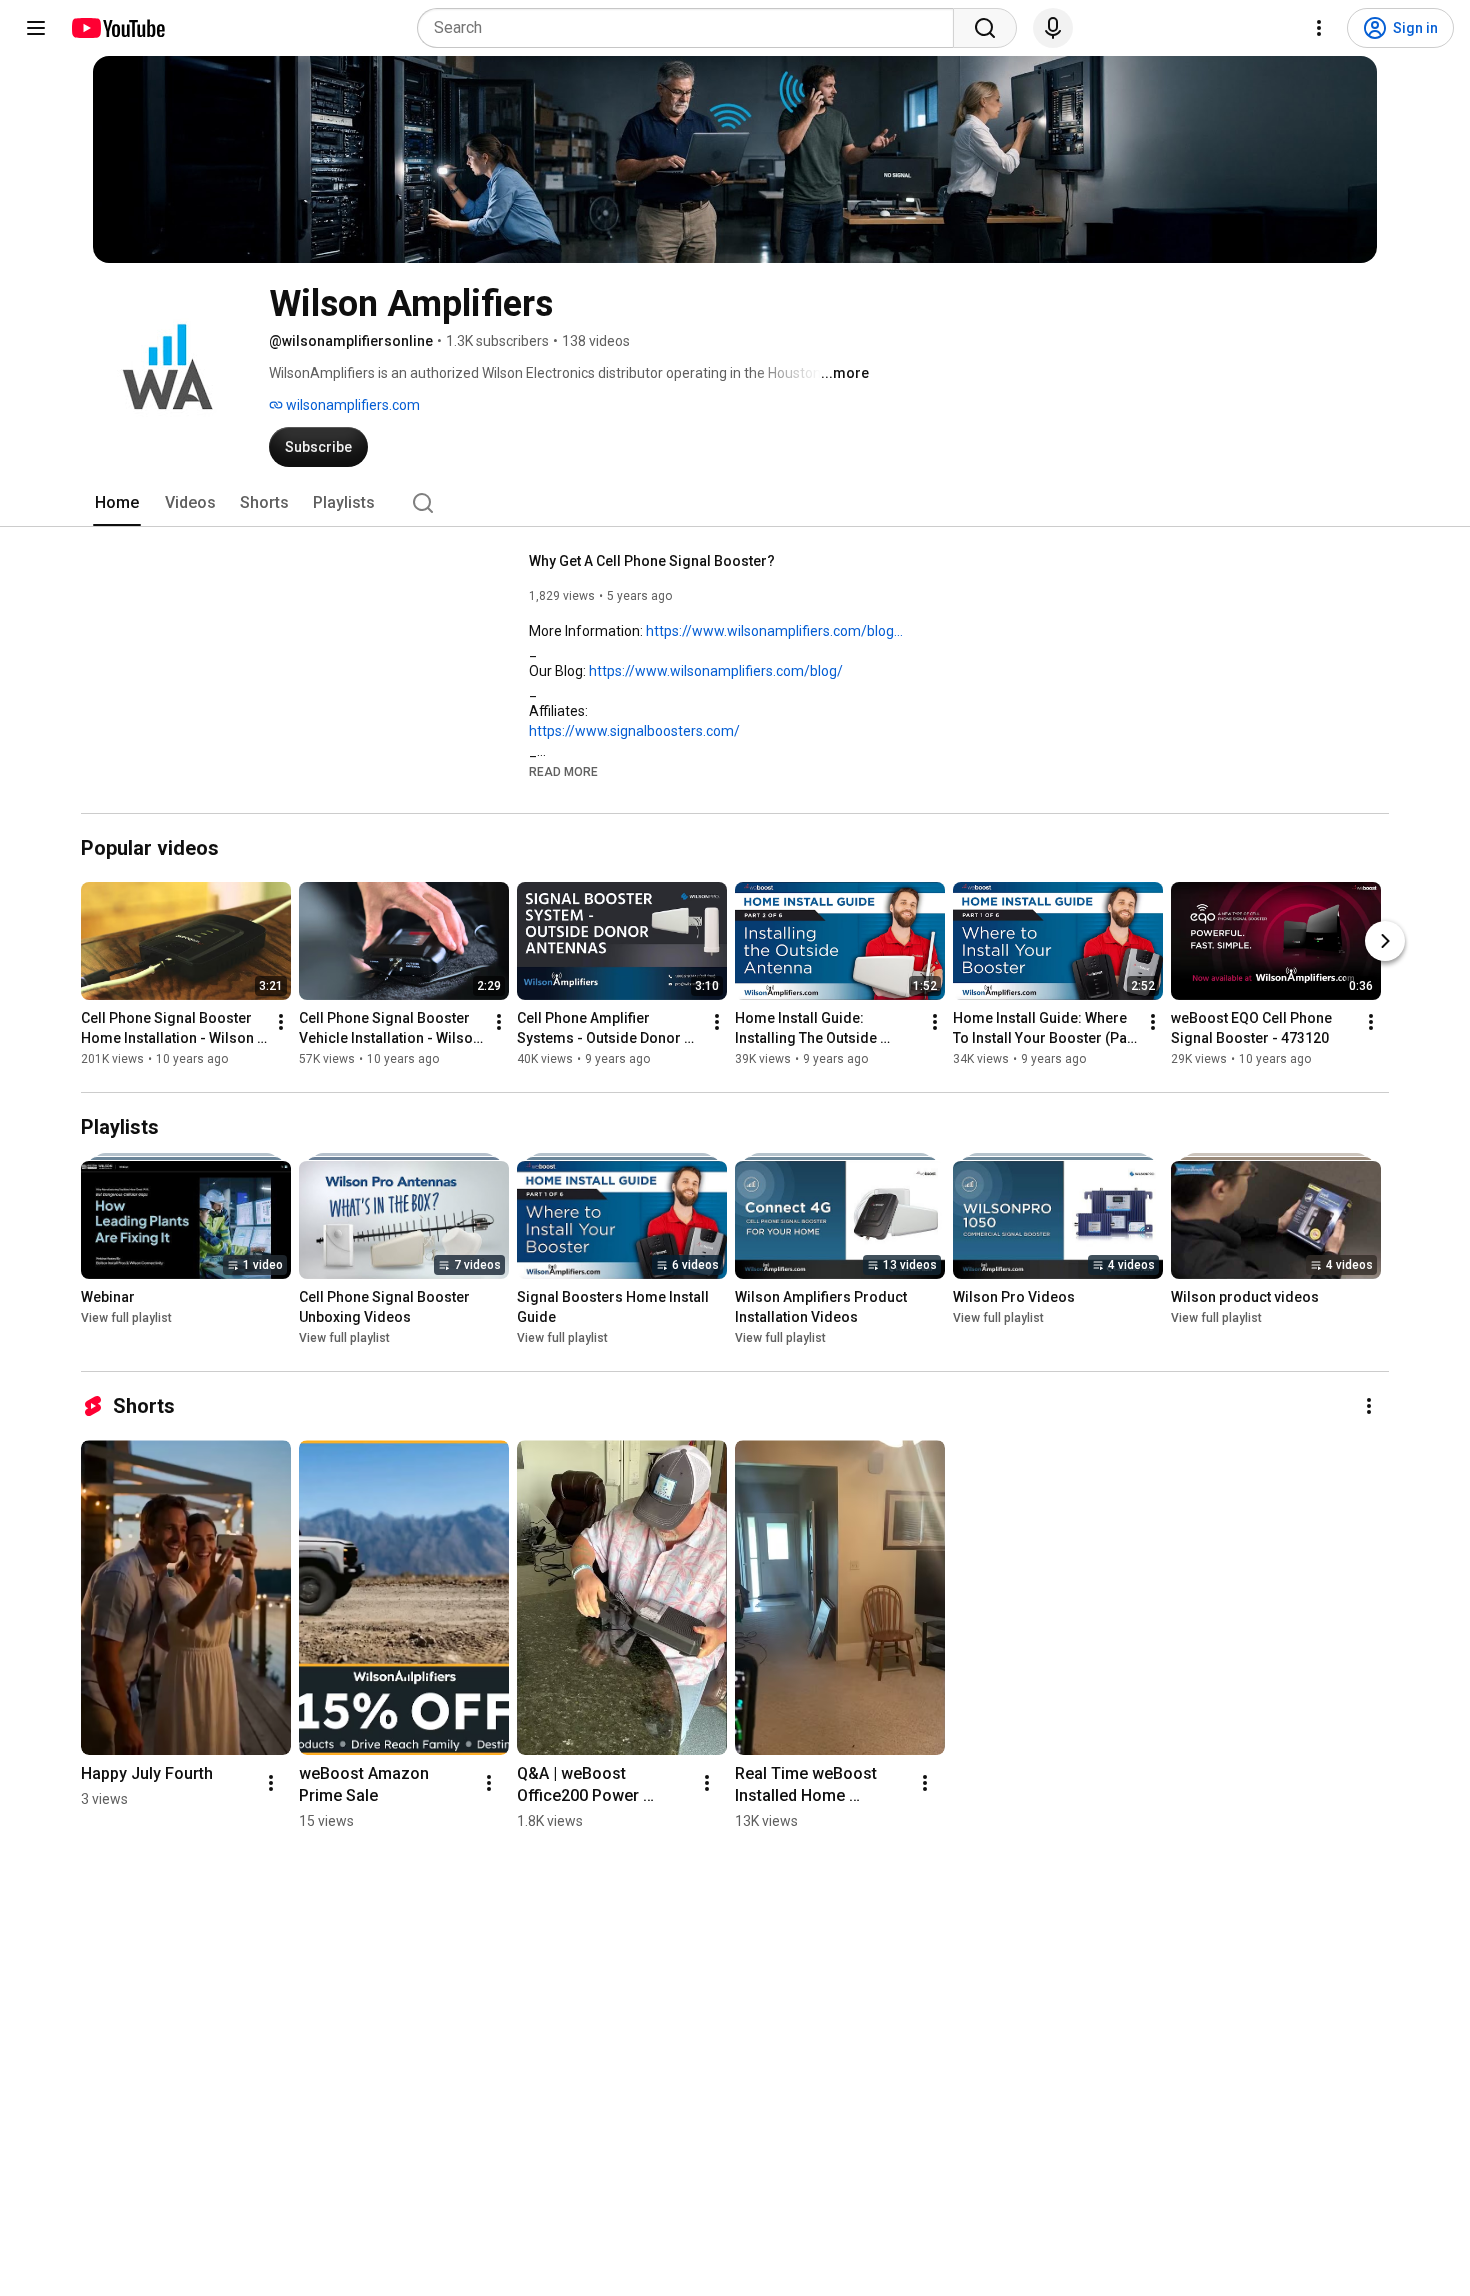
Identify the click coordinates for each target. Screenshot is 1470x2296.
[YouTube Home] (117, 28)
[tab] (117, 503)
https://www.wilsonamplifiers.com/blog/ (716, 671)
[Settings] (1319, 28)
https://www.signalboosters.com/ (634, 731)
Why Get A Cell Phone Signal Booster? (652, 561)
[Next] (1385, 941)
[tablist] (735, 503)
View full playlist (126, 1318)
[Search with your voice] (1053, 28)
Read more (563, 772)
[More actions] (281, 1022)
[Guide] (36, 28)
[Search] (985, 28)
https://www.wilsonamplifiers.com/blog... (774, 631)
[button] (563, 771)
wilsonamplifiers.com (351, 405)
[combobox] (691, 28)
